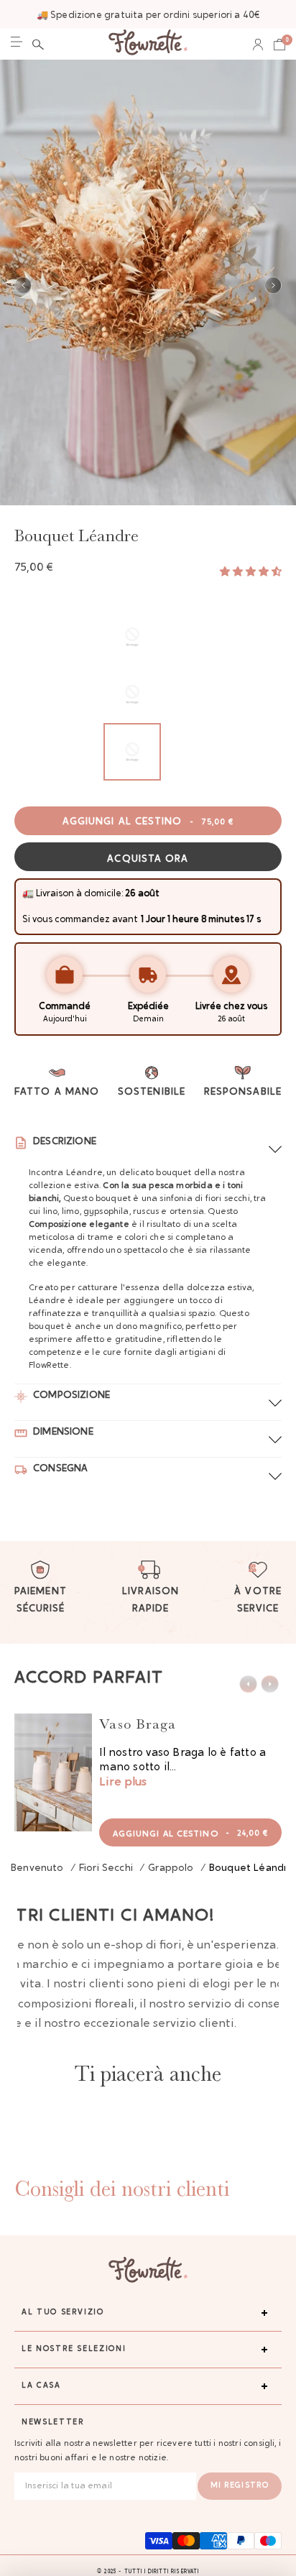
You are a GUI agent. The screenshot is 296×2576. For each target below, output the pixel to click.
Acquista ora (148, 860)
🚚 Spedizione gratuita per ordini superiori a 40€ (148, 15)
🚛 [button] (28, 894)
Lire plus (123, 1782)
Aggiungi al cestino (148, 822)
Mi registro (240, 2486)
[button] (38, 45)
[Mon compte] (258, 45)
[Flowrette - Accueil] (148, 44)
